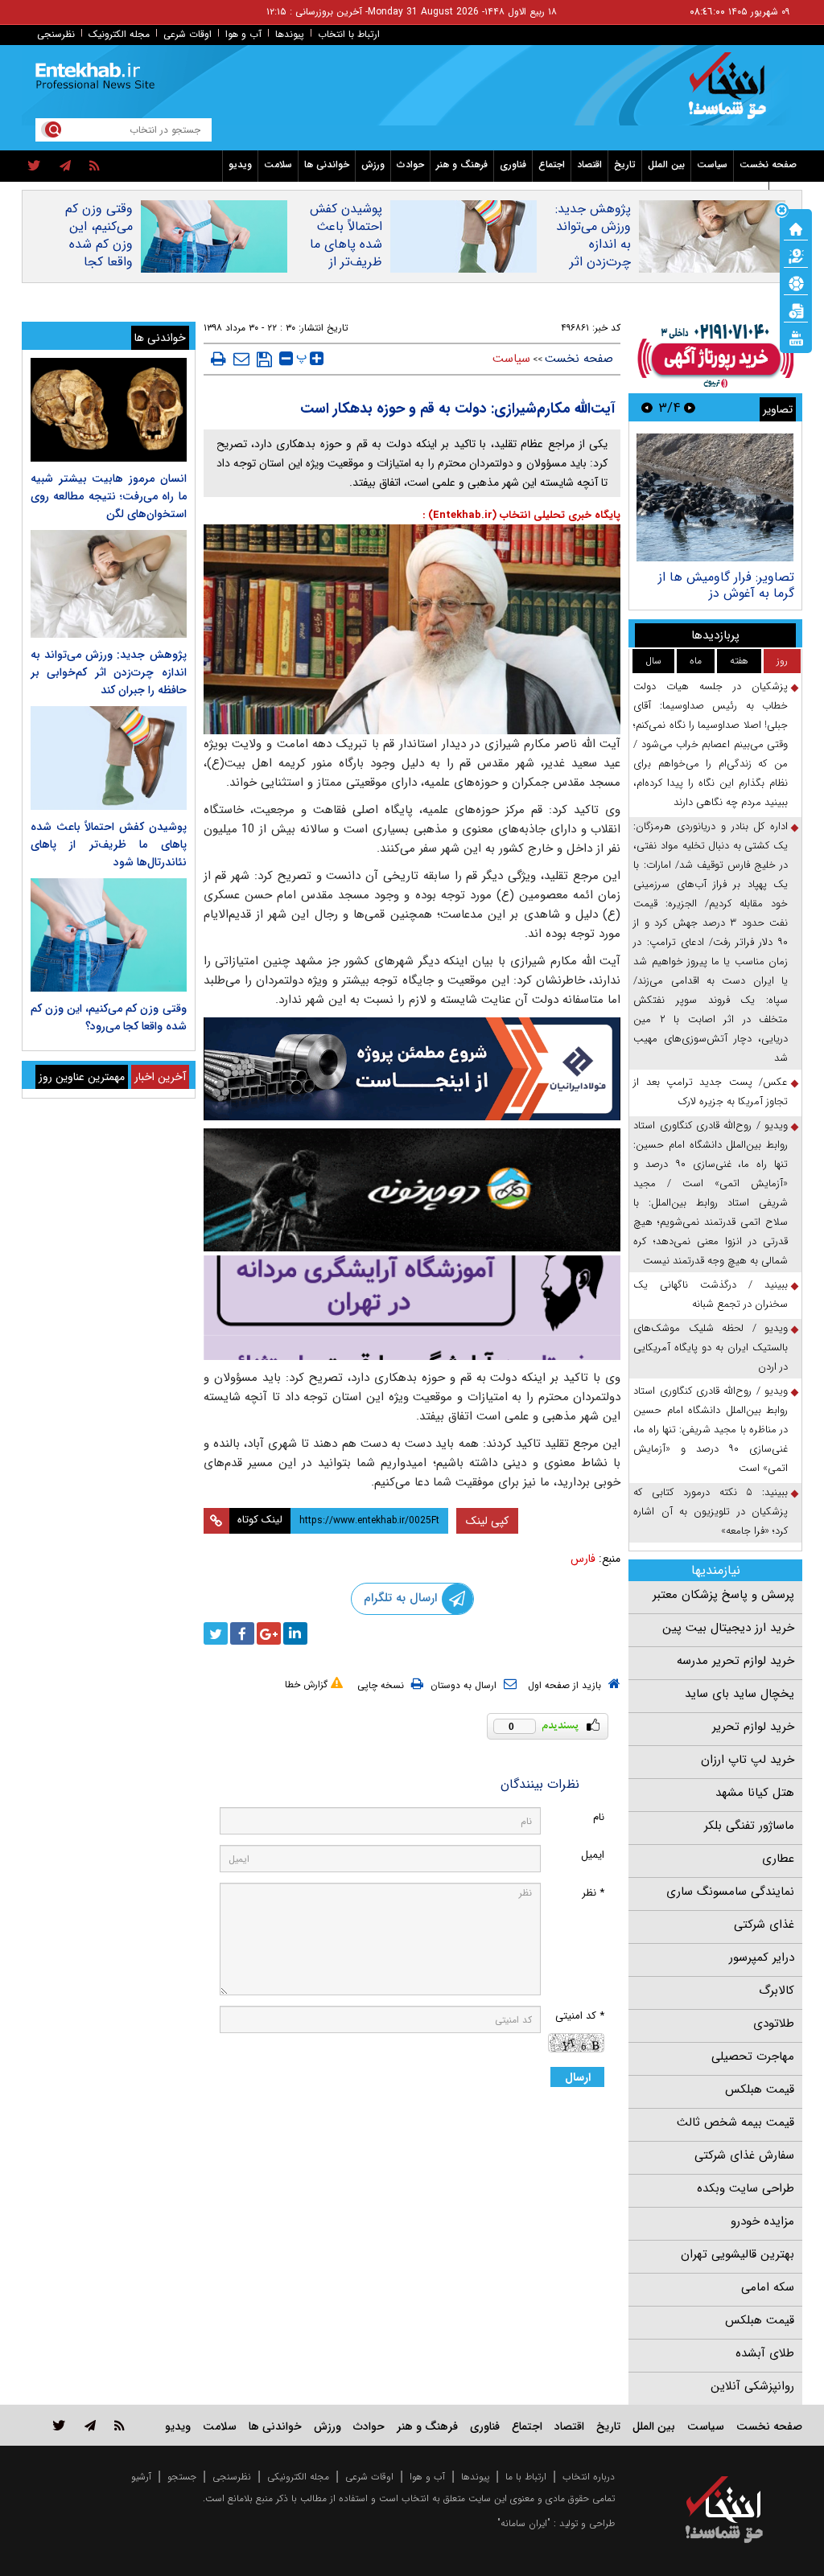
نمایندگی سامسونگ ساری (730, 1892)
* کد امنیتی (580, 2016)
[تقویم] (796, 310)
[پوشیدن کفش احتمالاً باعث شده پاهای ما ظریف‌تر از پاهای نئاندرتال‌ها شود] (109, 758)
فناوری (513, 164)
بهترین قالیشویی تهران (737, 2254)
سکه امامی (768, 2287)
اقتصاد (589, 164)
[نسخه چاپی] (218, 359)
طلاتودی (774, 2023)
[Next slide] (647, 407)
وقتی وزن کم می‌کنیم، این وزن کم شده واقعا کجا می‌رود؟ (99, 244)
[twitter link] (59, 2425)
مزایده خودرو (762, 2221)
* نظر (593, 1893)
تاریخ (625, 164)
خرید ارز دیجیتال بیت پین (728, 1628)
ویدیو (240, 164)
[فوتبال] (796, 282)
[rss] (95, 166)
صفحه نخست (768, 164)
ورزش (373, 164)
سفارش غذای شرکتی (744, 2155)
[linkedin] (295, 1633)
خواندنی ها (327, 164)
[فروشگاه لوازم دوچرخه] (412, 1190)
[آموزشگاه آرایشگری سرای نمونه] (412, 1308)
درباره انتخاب (589, 2477)
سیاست (712, 164)
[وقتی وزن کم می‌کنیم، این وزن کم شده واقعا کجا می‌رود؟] (109, 935)
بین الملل (666, 164)
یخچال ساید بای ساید (740, 1694)
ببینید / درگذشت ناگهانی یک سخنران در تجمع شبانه (711, 1294)
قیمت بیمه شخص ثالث (735, 2122)
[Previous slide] (690, 407)
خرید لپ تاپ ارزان (748, 1760)
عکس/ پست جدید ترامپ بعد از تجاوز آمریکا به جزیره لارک (711, 1092)
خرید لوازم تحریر (753, 1727)
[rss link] (119, 2425)
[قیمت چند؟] (796, 255)
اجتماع (552, 164)
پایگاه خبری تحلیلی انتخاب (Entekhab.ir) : (521, 515)
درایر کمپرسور (762, 1958)
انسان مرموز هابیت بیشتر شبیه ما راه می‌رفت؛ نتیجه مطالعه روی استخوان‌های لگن (109, 496)
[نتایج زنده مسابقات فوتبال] (796, 337)
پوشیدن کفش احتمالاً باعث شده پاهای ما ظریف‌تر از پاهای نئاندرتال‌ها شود (340, 253)
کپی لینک (487, 1521)
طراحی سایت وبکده (746, 2188)
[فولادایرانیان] (412, 1069)
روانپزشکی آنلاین (752, 2386)
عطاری (778, 1859)
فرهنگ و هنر (462, 164)
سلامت (278, 164)
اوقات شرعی (187, 34)
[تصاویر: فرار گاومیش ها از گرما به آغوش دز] (715, 497)
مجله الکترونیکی (298, 2477)
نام (599, 1817)
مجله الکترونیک (119, 34)
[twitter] (34, 166)
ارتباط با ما (526, 2477)
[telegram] (65, 166)
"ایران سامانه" (524, 2523)
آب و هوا (243, 34)
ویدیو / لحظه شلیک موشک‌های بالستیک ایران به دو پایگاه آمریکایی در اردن (711, 1348)
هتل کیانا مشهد (755, 1793)
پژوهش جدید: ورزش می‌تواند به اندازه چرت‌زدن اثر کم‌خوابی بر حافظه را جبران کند (591, 262)
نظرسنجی (56, 34)
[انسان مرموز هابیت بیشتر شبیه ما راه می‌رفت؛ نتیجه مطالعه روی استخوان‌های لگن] (109, 410)
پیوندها (290, 34)
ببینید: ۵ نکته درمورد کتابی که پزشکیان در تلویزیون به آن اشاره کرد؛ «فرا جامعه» (711, 1512)
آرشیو (141, 2477)
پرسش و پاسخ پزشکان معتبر (723, 1595)
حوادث (410, 164)
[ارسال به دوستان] (241, 359)
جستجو (182, 2477)
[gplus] (269, 1633)
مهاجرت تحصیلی (753, 2056)
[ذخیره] (264, 359)
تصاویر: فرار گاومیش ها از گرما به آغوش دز (726, 585)
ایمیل (593, 1855)
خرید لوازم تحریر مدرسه (735, 1661)
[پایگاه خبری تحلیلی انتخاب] (732, 93)
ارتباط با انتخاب (349, 34)
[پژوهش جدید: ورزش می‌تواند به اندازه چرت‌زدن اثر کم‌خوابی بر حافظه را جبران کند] (109, 584)
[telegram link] (90, 2425)
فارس (583, 1559)
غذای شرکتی (764, 1925)
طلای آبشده (765, 2353)
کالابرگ (777, 1991)
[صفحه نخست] (796, 228)
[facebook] (242, 1633)
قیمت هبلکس (760, 2089)
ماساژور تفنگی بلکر (749, 1826)
